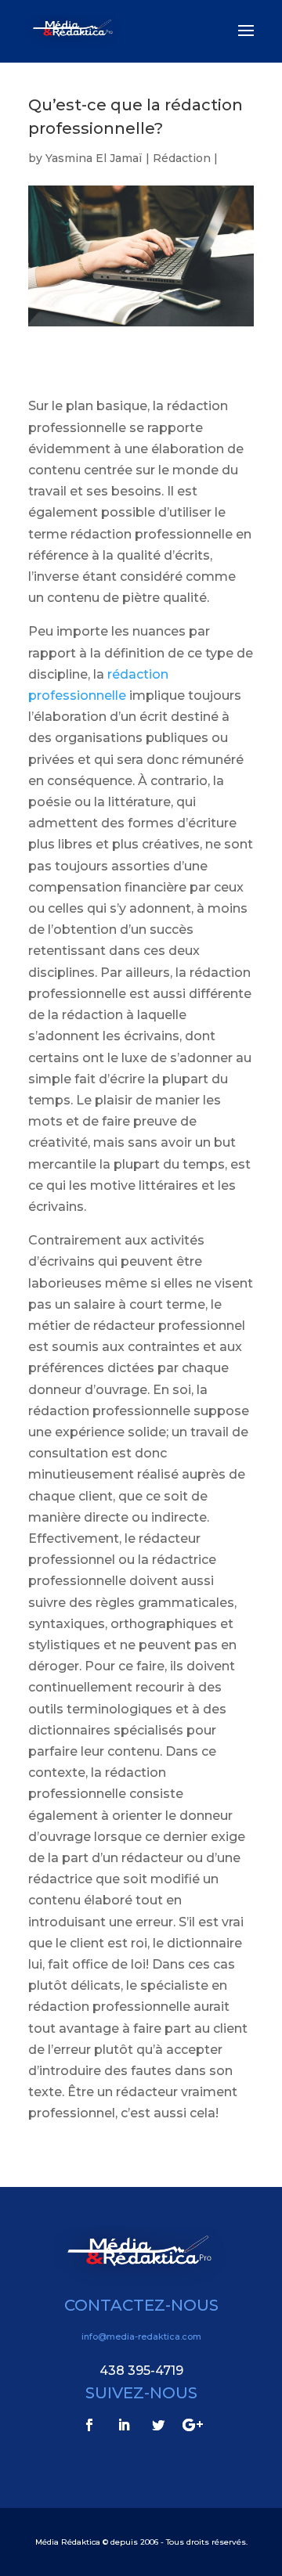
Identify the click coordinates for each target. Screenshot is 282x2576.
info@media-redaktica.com (141, 2336)
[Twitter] (158, 2425)
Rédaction (182, 158)
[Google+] (193, 2425)
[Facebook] (89, 2425)
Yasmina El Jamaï (94, 158)
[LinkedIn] (124, 2425)
